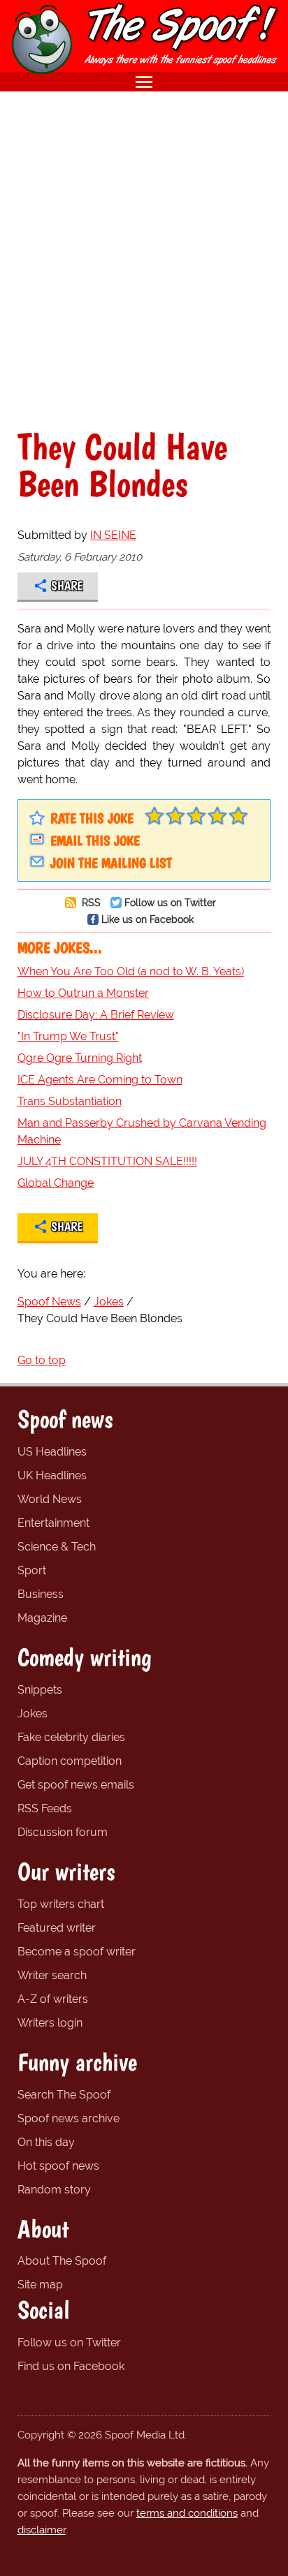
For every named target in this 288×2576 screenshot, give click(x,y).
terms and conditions (187, 2513)
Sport (32, 1570)
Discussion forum (63, 1832)
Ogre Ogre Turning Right (80, 1058)
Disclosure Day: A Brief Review (96, 1015)
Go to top (42, 1360)
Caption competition (70, 1761)
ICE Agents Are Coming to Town (100, 1080)
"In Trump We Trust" (68, 1036)
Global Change (56, 1183)
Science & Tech (57, 1547)
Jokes (33, 1713)
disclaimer (42, 2530)
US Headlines (52, 1452)
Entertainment (53, 1523)
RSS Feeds (45, 1808)
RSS (90, 902)
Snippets (40, 1690)
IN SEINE (113, 535)
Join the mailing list (111, 863)
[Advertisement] (144, 260)
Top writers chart (61, 1904)
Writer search (52, 1975)
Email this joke (95, 841)
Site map (40, 2285)
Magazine (42, 1618)
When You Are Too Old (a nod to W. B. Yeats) (131, 971)
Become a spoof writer (77, 1952)
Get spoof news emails (76, 1785)
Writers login (50, 2023)
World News (50, 1499)
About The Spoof (62, 2261)
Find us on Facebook (71, 2366)
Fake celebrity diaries (71, 1737)
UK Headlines (52, 1475)
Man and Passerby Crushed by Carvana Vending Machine (142, 1131)
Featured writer (57, 1928)
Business (41, 1594)
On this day (46, 2142)
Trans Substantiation (70, 1101)
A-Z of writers (53, 1999)
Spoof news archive (69, 2118)
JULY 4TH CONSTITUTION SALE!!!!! (107, 1161)
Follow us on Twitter (170, 902)
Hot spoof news (58, 2166)
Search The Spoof (64, 2095)
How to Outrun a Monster (83, 993)
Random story (54, 2190)
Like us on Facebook (147, 919)
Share (67, 586)
